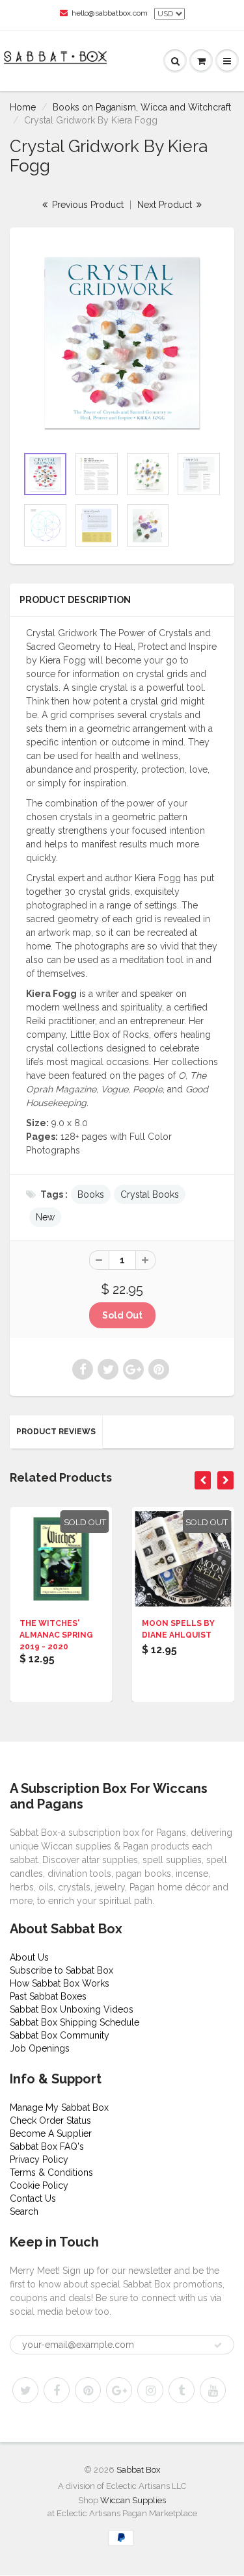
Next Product (166, 205)
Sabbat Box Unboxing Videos (72, 2009)
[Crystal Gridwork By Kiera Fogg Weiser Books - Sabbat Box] (122, 343)
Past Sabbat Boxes (48, 1996)
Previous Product (87, 205)
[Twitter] (25, 2390)
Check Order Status (50, 2120)
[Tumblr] (182, 2390)
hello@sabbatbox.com (110, 13)
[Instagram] (150, 2390)
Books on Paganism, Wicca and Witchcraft (142, 107)
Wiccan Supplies (133, 2500)
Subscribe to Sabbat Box (61, 1970)
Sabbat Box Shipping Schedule (75, 2022)
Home (23, 107)
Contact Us (33, 2198)
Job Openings (40, 2048)
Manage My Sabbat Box (59, 2107)
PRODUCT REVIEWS (56, 1432)
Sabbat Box (139, 2470)
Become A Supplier (51, 2133)
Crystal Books (150, 1194)
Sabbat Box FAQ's (47, 2146)
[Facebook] (57, 2390)
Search (24, 2211)
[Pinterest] (88, 2390)
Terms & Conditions (51, 2172)
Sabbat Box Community (60, 2035)
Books (91, 1194)
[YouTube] (213, 2390)
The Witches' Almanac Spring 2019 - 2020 (56, 1635)
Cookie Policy (39, 2185)
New (45, 1217)
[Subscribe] (218, 2345)
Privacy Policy (39, 2159)
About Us (29, 1957)
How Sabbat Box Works (60, 1983)
